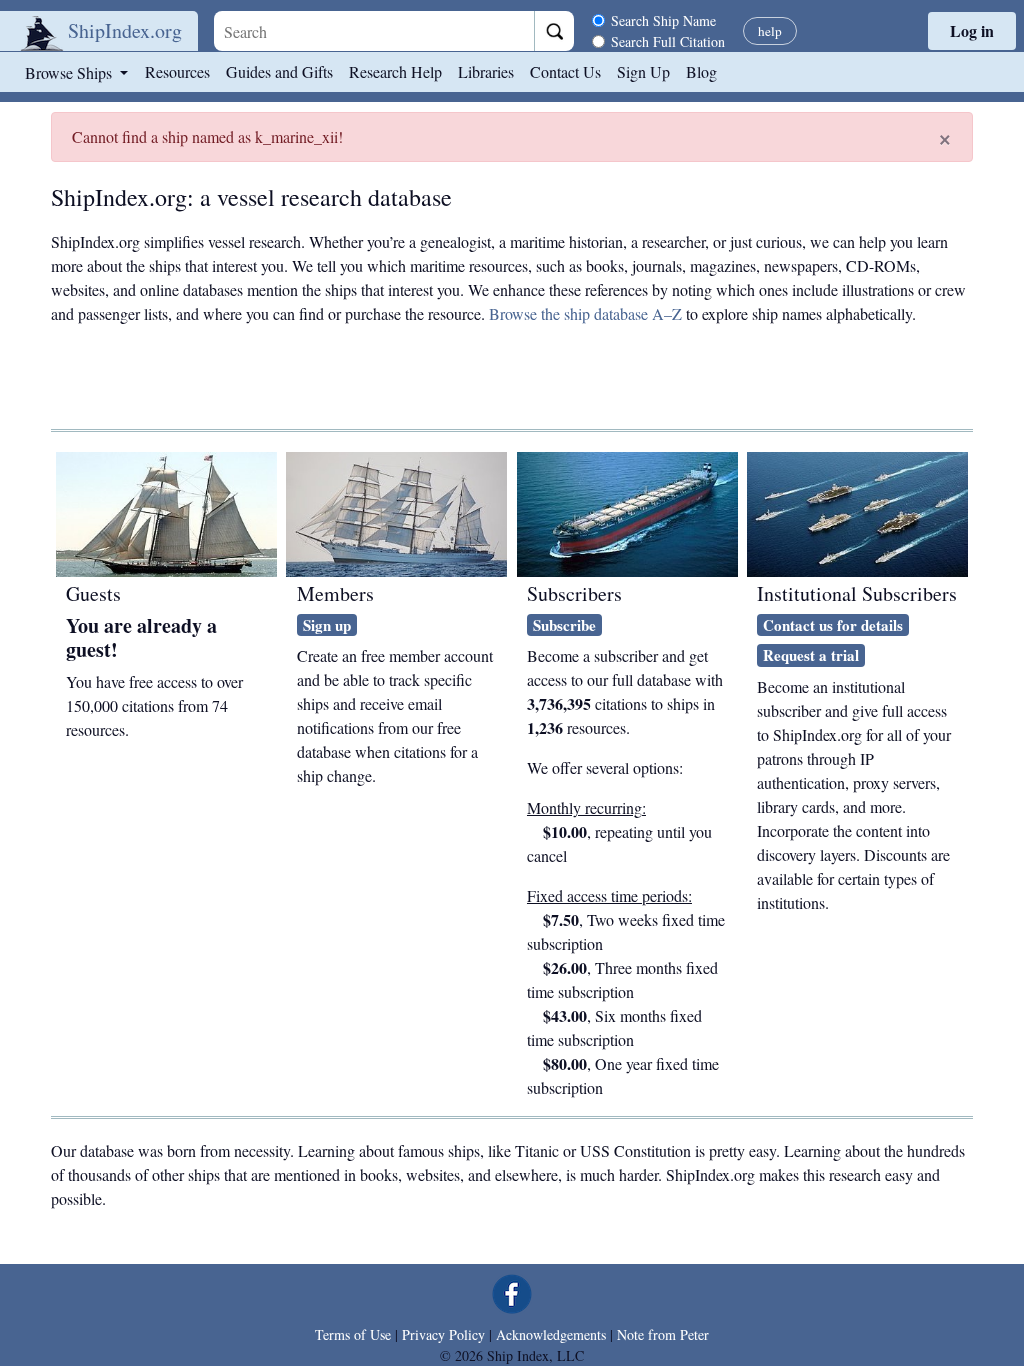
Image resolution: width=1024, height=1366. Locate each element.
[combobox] (374, 31)
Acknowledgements (551, 1334)
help (770, 31)
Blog (701, 71)
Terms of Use (353, 1334)
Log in (972, 30)
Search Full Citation (668, 41)
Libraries (486, 71)
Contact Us (565, 71)
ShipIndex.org (125, 30)
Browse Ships (70, 72)
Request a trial (811, 655)
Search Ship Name (663, 20)
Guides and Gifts (279, 71)
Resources (177, 71)
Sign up (327, 625)
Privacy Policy (443, 1334)
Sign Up (643, 71)
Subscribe (564, 625)
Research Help (395, 71)
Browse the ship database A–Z (585, 313)
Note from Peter (663, 1334)
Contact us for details (833, 625)
